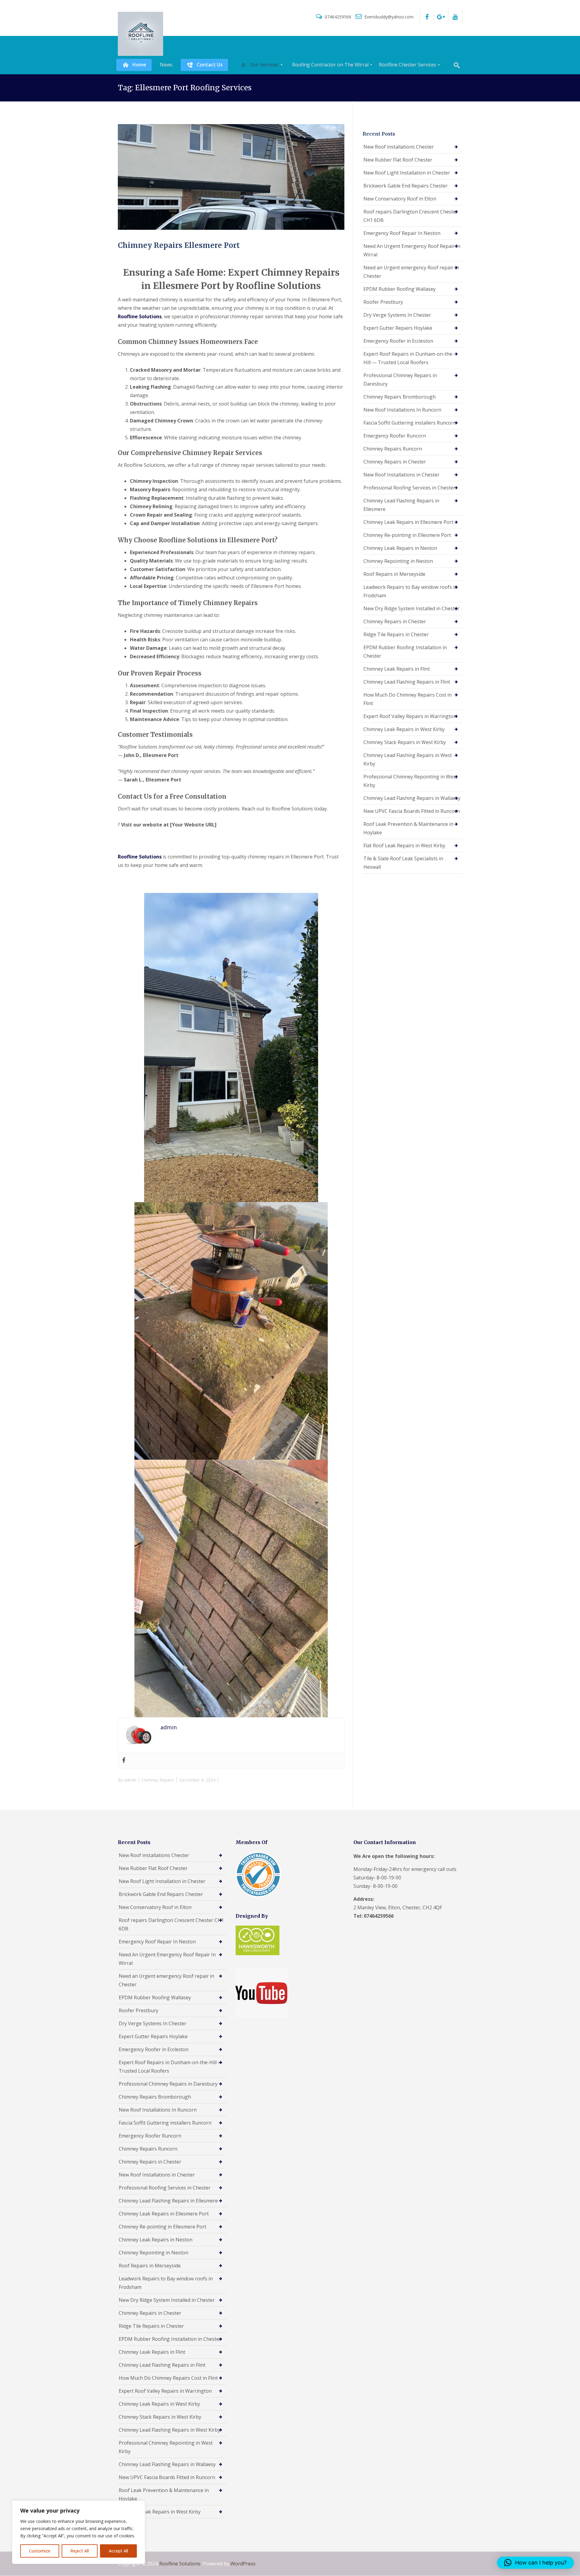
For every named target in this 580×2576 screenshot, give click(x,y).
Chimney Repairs (158, 1780)
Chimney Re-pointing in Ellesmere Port (407, 535)
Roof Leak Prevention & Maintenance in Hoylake (408, 828)
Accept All (118, 2551)
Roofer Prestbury (383, 302)
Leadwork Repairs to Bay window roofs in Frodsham (410, 591)
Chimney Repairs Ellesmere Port (179, 245)
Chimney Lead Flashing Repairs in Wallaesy (412, 798)
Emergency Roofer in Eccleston (398, 341)
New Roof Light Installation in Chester (407, 173)
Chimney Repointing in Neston (398, 561)
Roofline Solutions (180, 2564)
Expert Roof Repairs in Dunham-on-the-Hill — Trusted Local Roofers (409, 358)
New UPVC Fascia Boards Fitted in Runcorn (412, 811)
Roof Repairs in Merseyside (394, 574)
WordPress (243, 2564)
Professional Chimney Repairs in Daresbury (400, 380)
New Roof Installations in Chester (401, 475)
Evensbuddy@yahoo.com (388, 17)
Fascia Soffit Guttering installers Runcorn (410, 423)
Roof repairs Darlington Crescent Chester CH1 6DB (411, 216)
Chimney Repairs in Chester (395, 462)
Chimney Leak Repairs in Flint (397, 669)
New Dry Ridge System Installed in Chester (411, 608)
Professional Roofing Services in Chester (409, 488)
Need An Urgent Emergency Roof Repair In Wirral (412, 250)
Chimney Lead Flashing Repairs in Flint (407, 682)
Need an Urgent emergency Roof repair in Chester (411, 272)
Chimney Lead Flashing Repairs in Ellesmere (401, 505)
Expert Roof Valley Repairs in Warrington (410, 716)
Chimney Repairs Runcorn (393, 449)
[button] (535, 2563)
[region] (79, 2532)
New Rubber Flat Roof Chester (398, 160)
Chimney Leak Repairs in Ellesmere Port (408, 522)
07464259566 (338, 17)
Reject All (80, 2551)
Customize (40, 2551)
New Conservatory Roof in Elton (400, 199)
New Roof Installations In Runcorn (402, 410)
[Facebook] (124, 1760)
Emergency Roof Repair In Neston (402, 233)
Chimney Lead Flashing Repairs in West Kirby (408, 759)
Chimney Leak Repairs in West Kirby (404, 729)
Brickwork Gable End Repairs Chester (406, 186)
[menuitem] (134, 65)
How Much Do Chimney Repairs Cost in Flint (408, 699)
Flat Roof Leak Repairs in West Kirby (404, 845)
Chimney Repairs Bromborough (400, 397)
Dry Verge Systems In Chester (397, 315)
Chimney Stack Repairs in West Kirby (405, 742)
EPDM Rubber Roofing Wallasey (400, 289)
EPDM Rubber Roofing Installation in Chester (405, 652)
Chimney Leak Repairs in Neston (400, 548)
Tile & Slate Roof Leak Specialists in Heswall (403, 863)
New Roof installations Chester (399, 147)
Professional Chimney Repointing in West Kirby (410, 781)
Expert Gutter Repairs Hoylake (398, 328)
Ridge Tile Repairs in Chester (396, 634)
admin (130, 1780)
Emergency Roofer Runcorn (395, 436)
